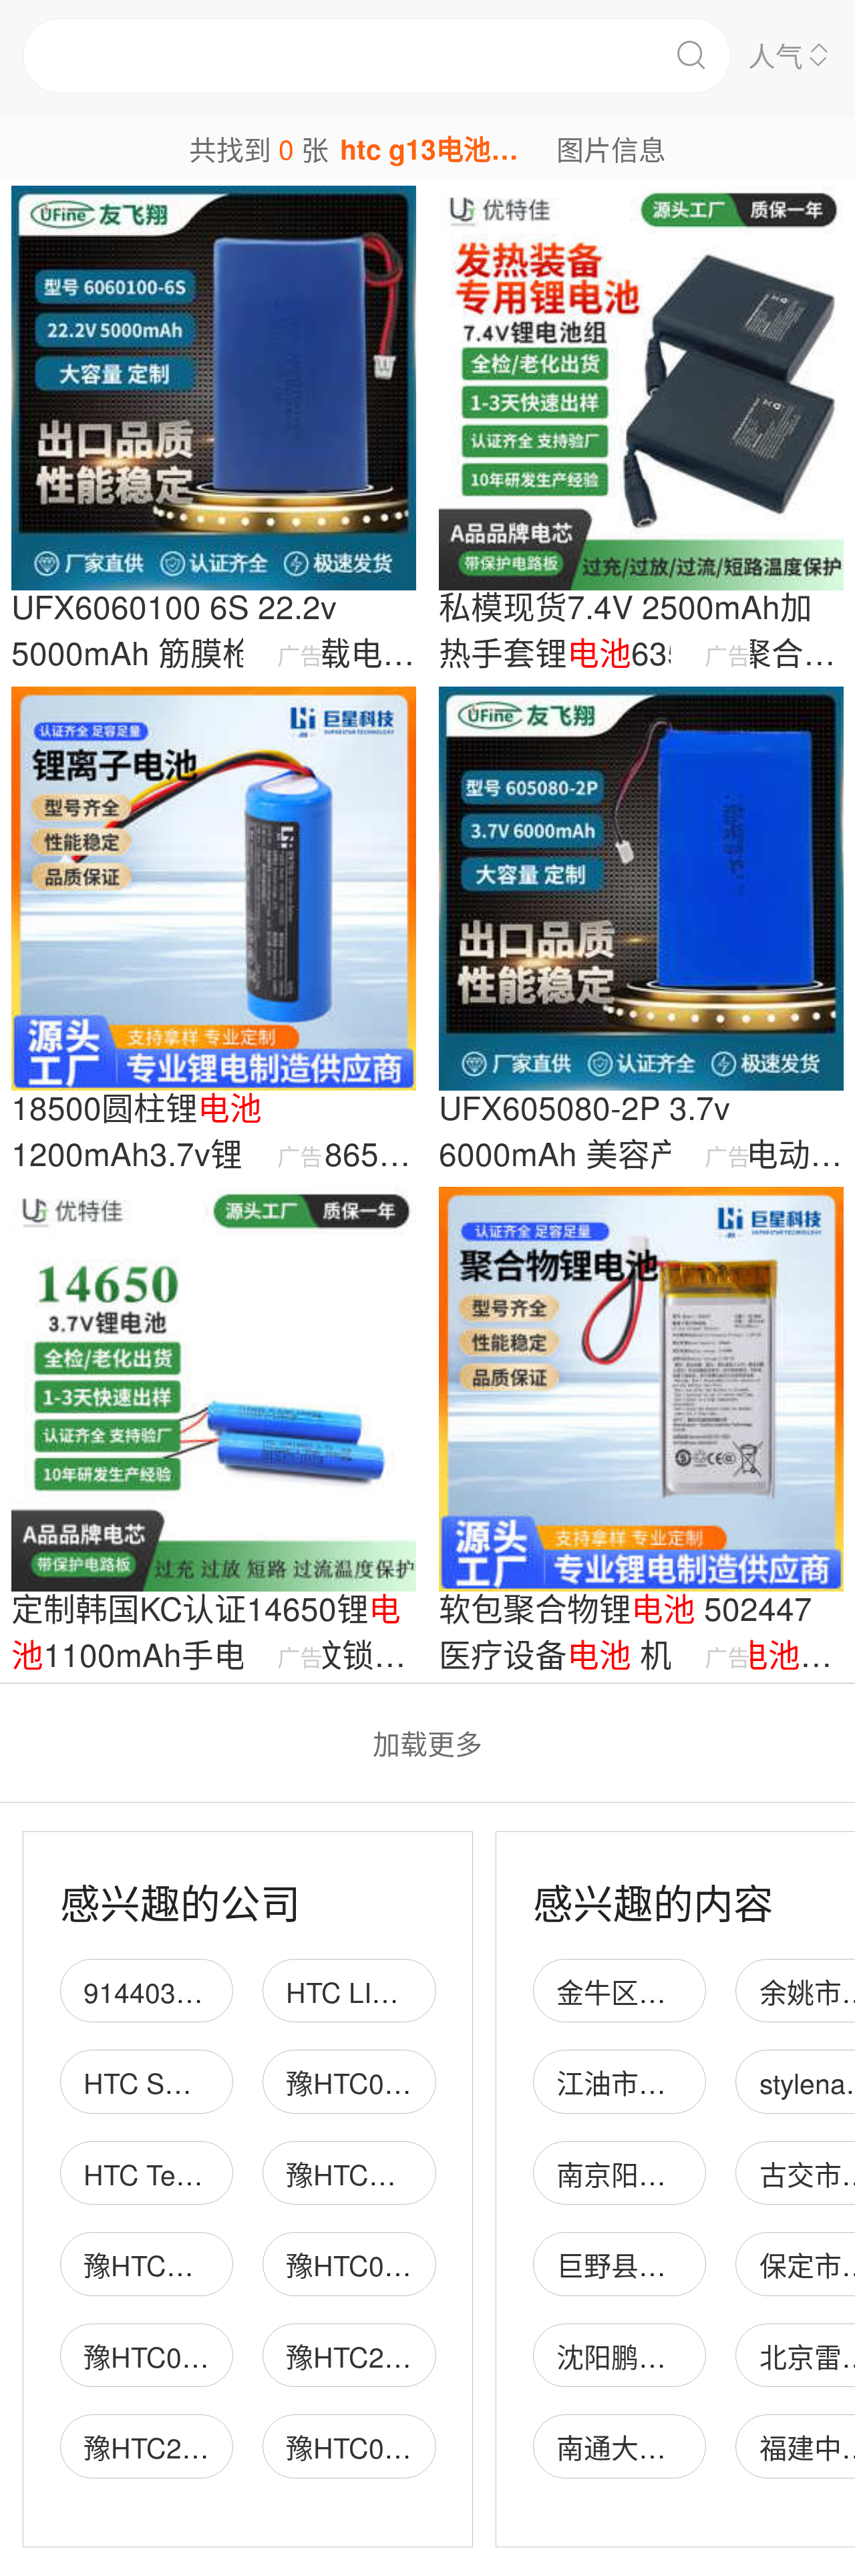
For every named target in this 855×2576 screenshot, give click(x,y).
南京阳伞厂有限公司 (680, 2174)
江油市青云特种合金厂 (693, 2082)
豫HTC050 (350, 2082)
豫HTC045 (350, 2447)
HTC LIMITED (371, 1991)
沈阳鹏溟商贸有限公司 (693, 2356)
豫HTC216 (350, 2356)
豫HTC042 (350, 2264)
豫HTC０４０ (166, 2264)
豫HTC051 (148, 2356)
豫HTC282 (148, 2447)
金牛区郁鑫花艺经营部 (693, 1991)
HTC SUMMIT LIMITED (226, 2082)
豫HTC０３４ (368, 2174)
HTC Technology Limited (232, 2174)
